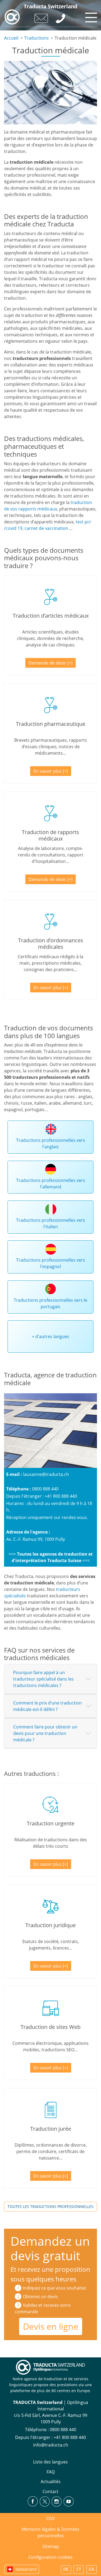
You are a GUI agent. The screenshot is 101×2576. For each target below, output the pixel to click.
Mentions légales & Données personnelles (50, 2532)
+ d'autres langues (50, 1336)
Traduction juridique (50, 1925)
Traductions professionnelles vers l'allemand (51, 1184)
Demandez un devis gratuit (50, 2248)
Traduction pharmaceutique (51, 724)
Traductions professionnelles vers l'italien (51, 1223)
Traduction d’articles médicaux (51, 616)
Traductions (36, 38)
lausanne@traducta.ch (46, 1474)
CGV (51, 2518)
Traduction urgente (50, 1823)
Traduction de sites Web (50, 2027)
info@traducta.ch (51, 2445)
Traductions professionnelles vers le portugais (50, 1303)
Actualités (51, 2481)
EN (92, 2570)
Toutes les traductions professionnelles (50, 2206)
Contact (50, 2491)
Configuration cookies (50, 2557)
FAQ (51, 2472)
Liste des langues (50, 2462)
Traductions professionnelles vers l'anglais (51, 1143)
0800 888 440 (45, 1489)
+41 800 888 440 (61, 1496)
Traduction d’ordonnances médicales (51, 944)
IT (79, 2570)
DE (66, 2570)
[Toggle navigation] (90, 16)
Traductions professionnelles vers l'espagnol (51, 1263)
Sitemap (51, 2546)
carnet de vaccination (46, 528)
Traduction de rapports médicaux (50, 835)
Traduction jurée (51, 2129)
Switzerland (26, 2569)
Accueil (11, 38)
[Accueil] (12, 17)
